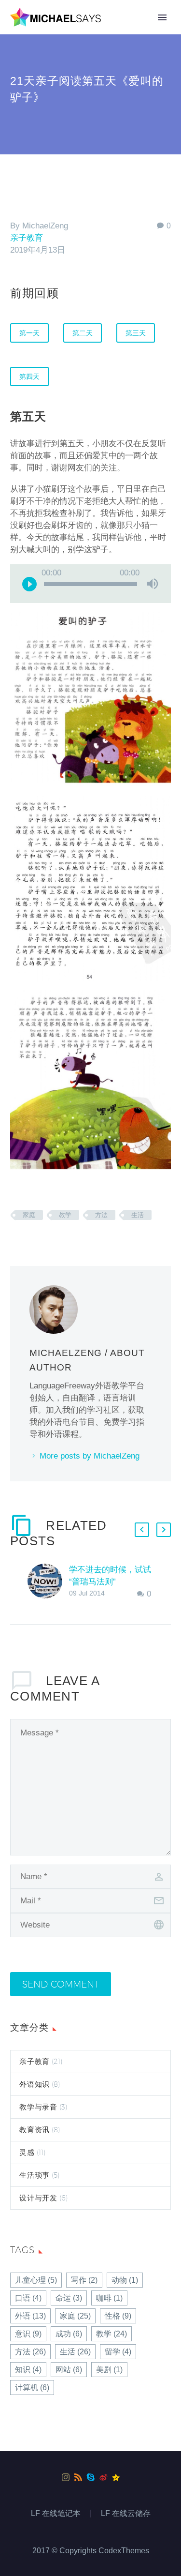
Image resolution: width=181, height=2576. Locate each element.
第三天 (136, 333)
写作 (84, 2280)
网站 (69, 2370)
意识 (28, 2334)
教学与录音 (38, 2107)
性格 (118, 2316)
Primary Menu (162, 17)
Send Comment (61, 1984)
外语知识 (35, 2084)
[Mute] (153, 584)
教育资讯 (35, 2130)
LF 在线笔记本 (56, 2514)
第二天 (83, 333)
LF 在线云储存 (126, 2514)
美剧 (109, 2370)
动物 (125, 2280)
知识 (28, 2370)
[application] (90, 584)
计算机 (32, 2388)
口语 (28, 2298)
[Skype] (91, 2477)
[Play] (29, 584)
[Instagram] (66, 2477)
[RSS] (78, 2477)
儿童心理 (36, 2280)
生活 (138, 1215)
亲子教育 (27, 238)
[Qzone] (116, 2477)
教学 (65, 1215)
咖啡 (109, 2298)
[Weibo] (103, 2477)
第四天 (29, 377)
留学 (118, 2352)
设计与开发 (38, 2198)
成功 (69, 2334)
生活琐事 (35, 2175)
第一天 (29, 333)
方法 (101, 1215)
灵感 (27, 2152)
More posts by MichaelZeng (90, 1456)
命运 (69, 2298)
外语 (30, 2316)
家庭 (29, 1215)
